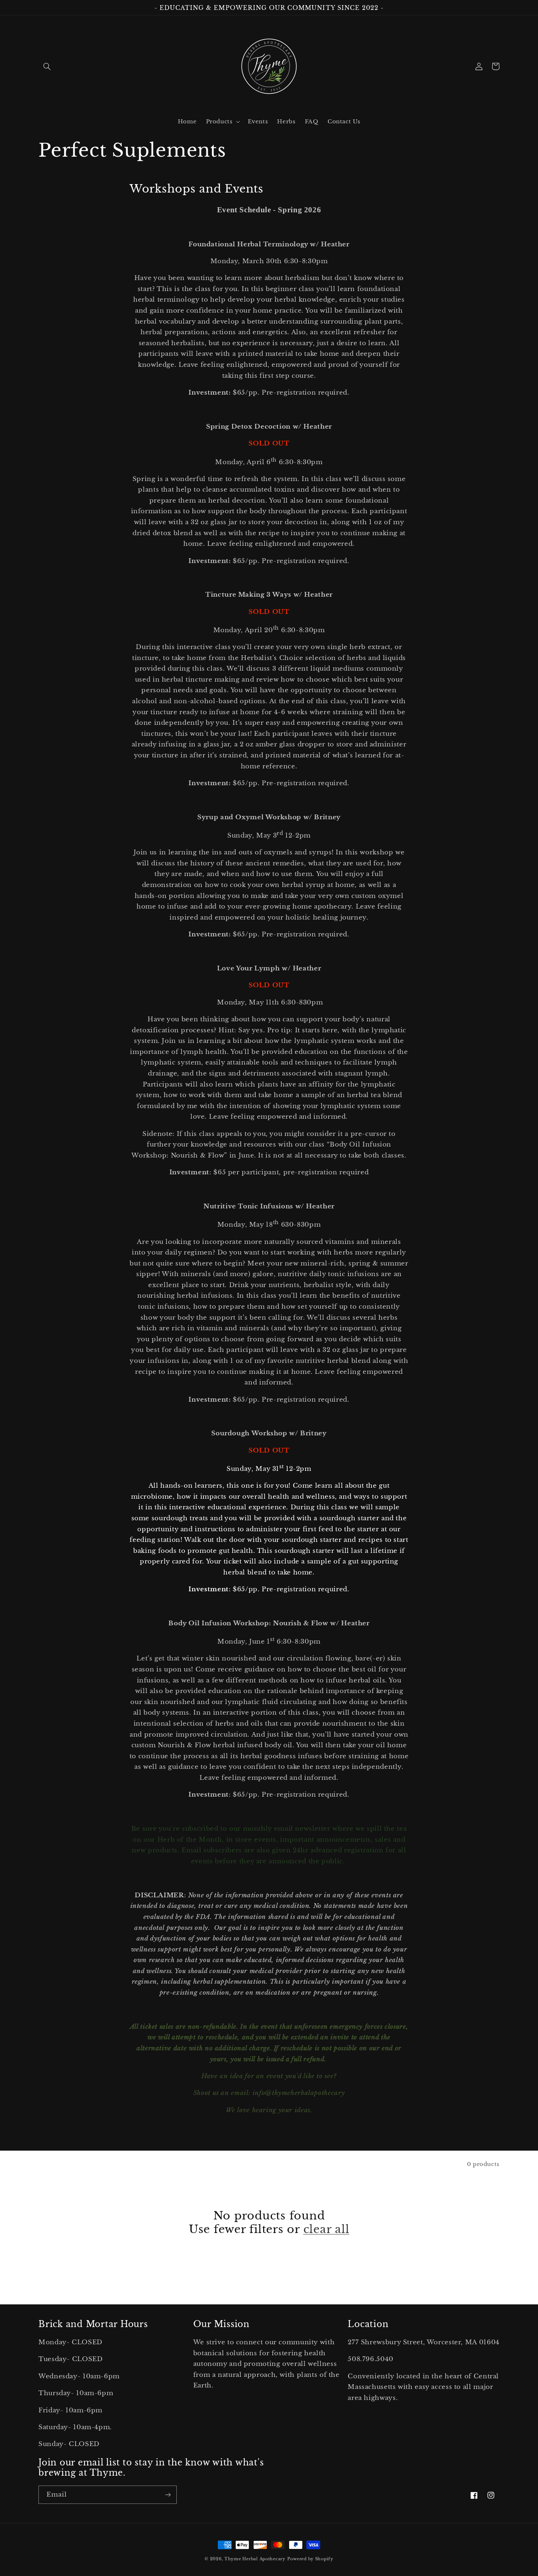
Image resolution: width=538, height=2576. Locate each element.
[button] (47, 66)
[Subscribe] (168, 2495)
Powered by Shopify (310, 2559)
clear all (326, 2229)
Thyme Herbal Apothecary (255, 2559)
